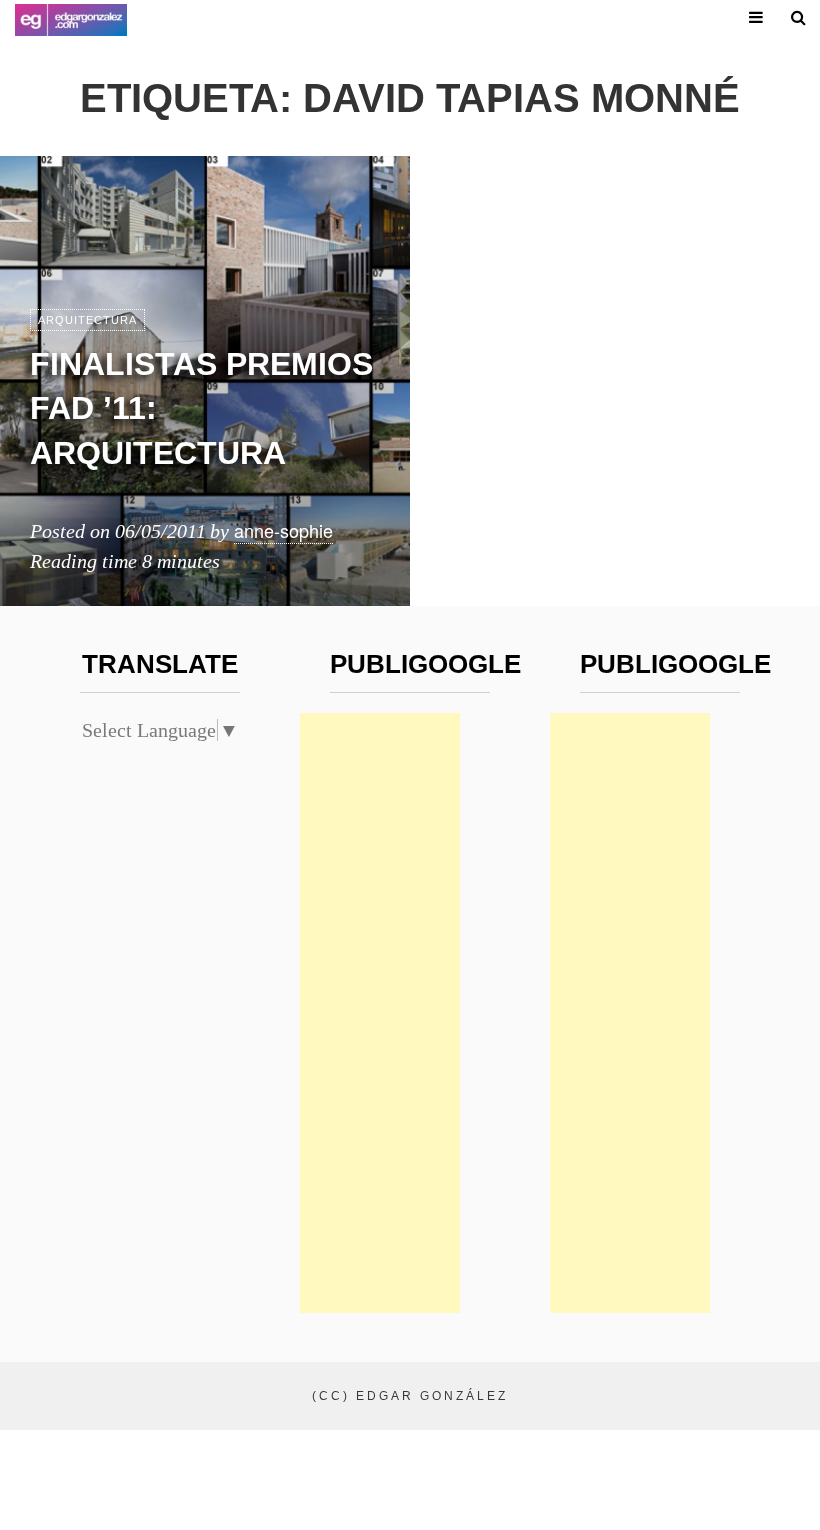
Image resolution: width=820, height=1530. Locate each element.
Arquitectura (87, 320)
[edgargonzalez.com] (71, 20)
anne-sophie (283, 530)
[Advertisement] (380, 1013)
